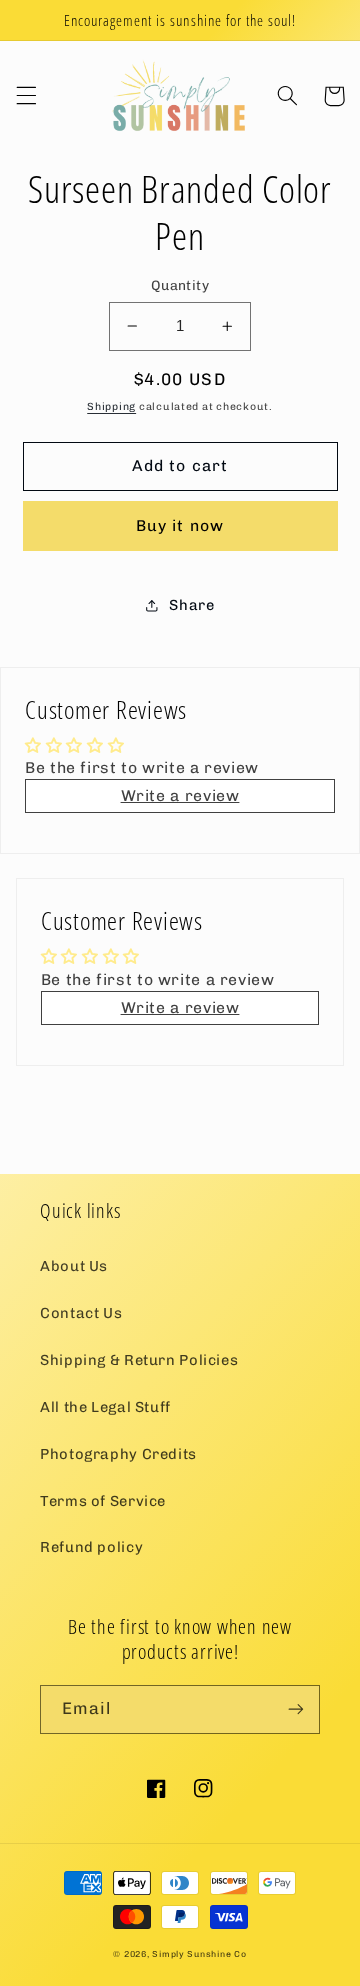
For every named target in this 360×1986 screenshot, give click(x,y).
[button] (26, 96)
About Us (74, 1266)
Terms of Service (103, 1501)
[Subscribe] (296, 1709)
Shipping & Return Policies (139, 1360)
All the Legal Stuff (105, 1407)
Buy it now (180, 525)
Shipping (111, 406)
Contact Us (81, 1313)
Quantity (180, 285)
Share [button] (191, 605)
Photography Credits (118, 1454)
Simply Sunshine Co (199, 1954)
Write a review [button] (180, 795)
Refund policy (91, 1547)
